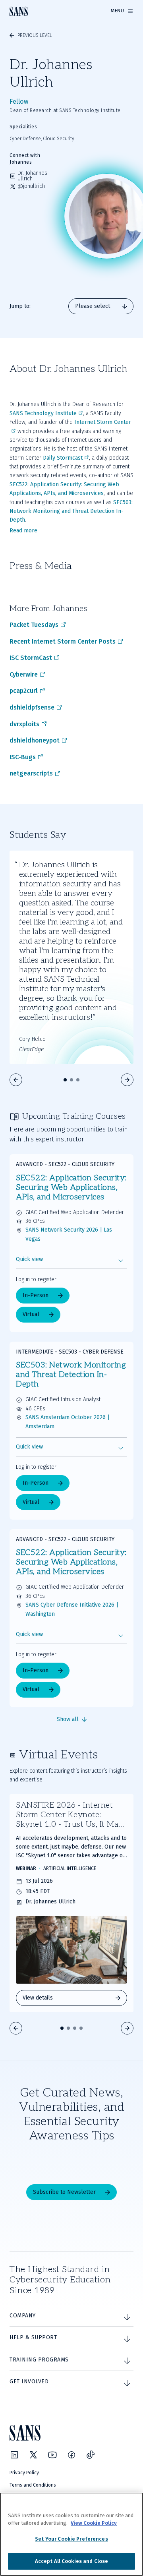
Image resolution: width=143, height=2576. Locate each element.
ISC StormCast (31, 658)
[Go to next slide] (127, 1080)
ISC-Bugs (23, 757)
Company (23, 2316)
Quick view (29, 1259)
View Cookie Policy (94, 2523)
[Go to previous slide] (16, 1080)
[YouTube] (52, 2455)
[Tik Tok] (91, 2455)
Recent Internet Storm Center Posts (63, 641)
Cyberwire (24, 674)
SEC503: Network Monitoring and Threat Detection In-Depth (72, 511)
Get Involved (29, 2382)
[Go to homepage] (19, 11)
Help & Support (33, 2337)
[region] (71, 2534)
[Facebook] (71, 2455)
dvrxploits (24, 724)
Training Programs (39, 2360)
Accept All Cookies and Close (72, 2561)
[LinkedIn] (14, 2455)
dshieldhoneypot (35, 740)
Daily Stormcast (63, 458)
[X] (33, 2455)
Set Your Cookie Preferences (71, 2539)
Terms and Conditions (33, 2485)
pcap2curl (24, 691)
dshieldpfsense (32, 707)
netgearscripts (31, 773)
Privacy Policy (24, 2473)
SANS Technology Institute (43, 413)
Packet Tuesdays (34, 625)
